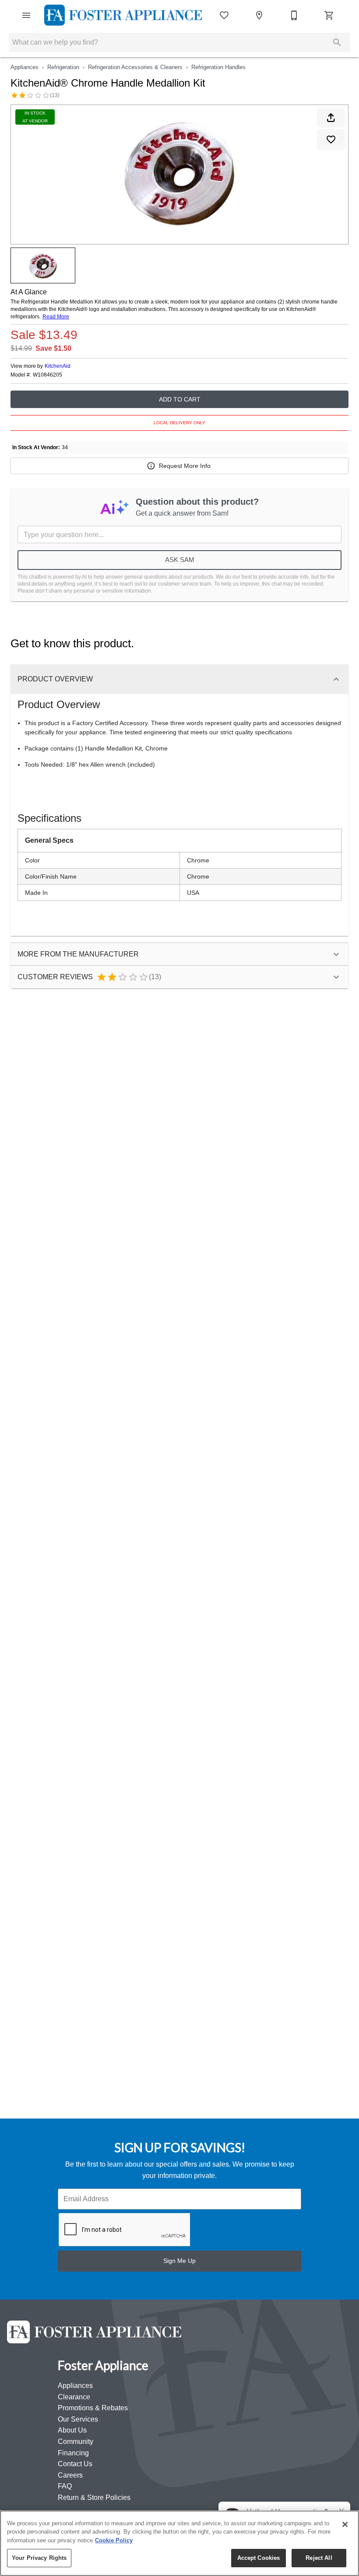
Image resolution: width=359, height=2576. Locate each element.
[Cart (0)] (329, 15)
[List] (224, 15)
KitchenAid (58, 366)
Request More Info (185, 466)
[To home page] (123, 15)
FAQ (65, 2486)
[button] (26, 15)
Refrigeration (63, 67)
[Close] (345, 2524)
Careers (70, 2475)
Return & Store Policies (94, 2497)
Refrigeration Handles (218, 67)
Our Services (78, 2419)
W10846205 (48, 375)
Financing (73, 2453)
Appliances (25, 67)
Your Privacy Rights (39, 2558)
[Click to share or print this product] (331, 118)
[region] (179, 2543)
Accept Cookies (259, 2558)
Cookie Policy (114, 2540)
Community (76, 2442)
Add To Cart (180, 399)
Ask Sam (180, 560)
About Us (72, 2430)
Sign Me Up (179, 2261)
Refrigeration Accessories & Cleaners (135, 67)
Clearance (74, 2397)
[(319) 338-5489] (294, 15)
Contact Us (75, 2464)
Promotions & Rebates (93, 2408)
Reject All (319, 2558)
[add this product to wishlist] (331, 140)
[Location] (259, 15)
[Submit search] (337, 42)
